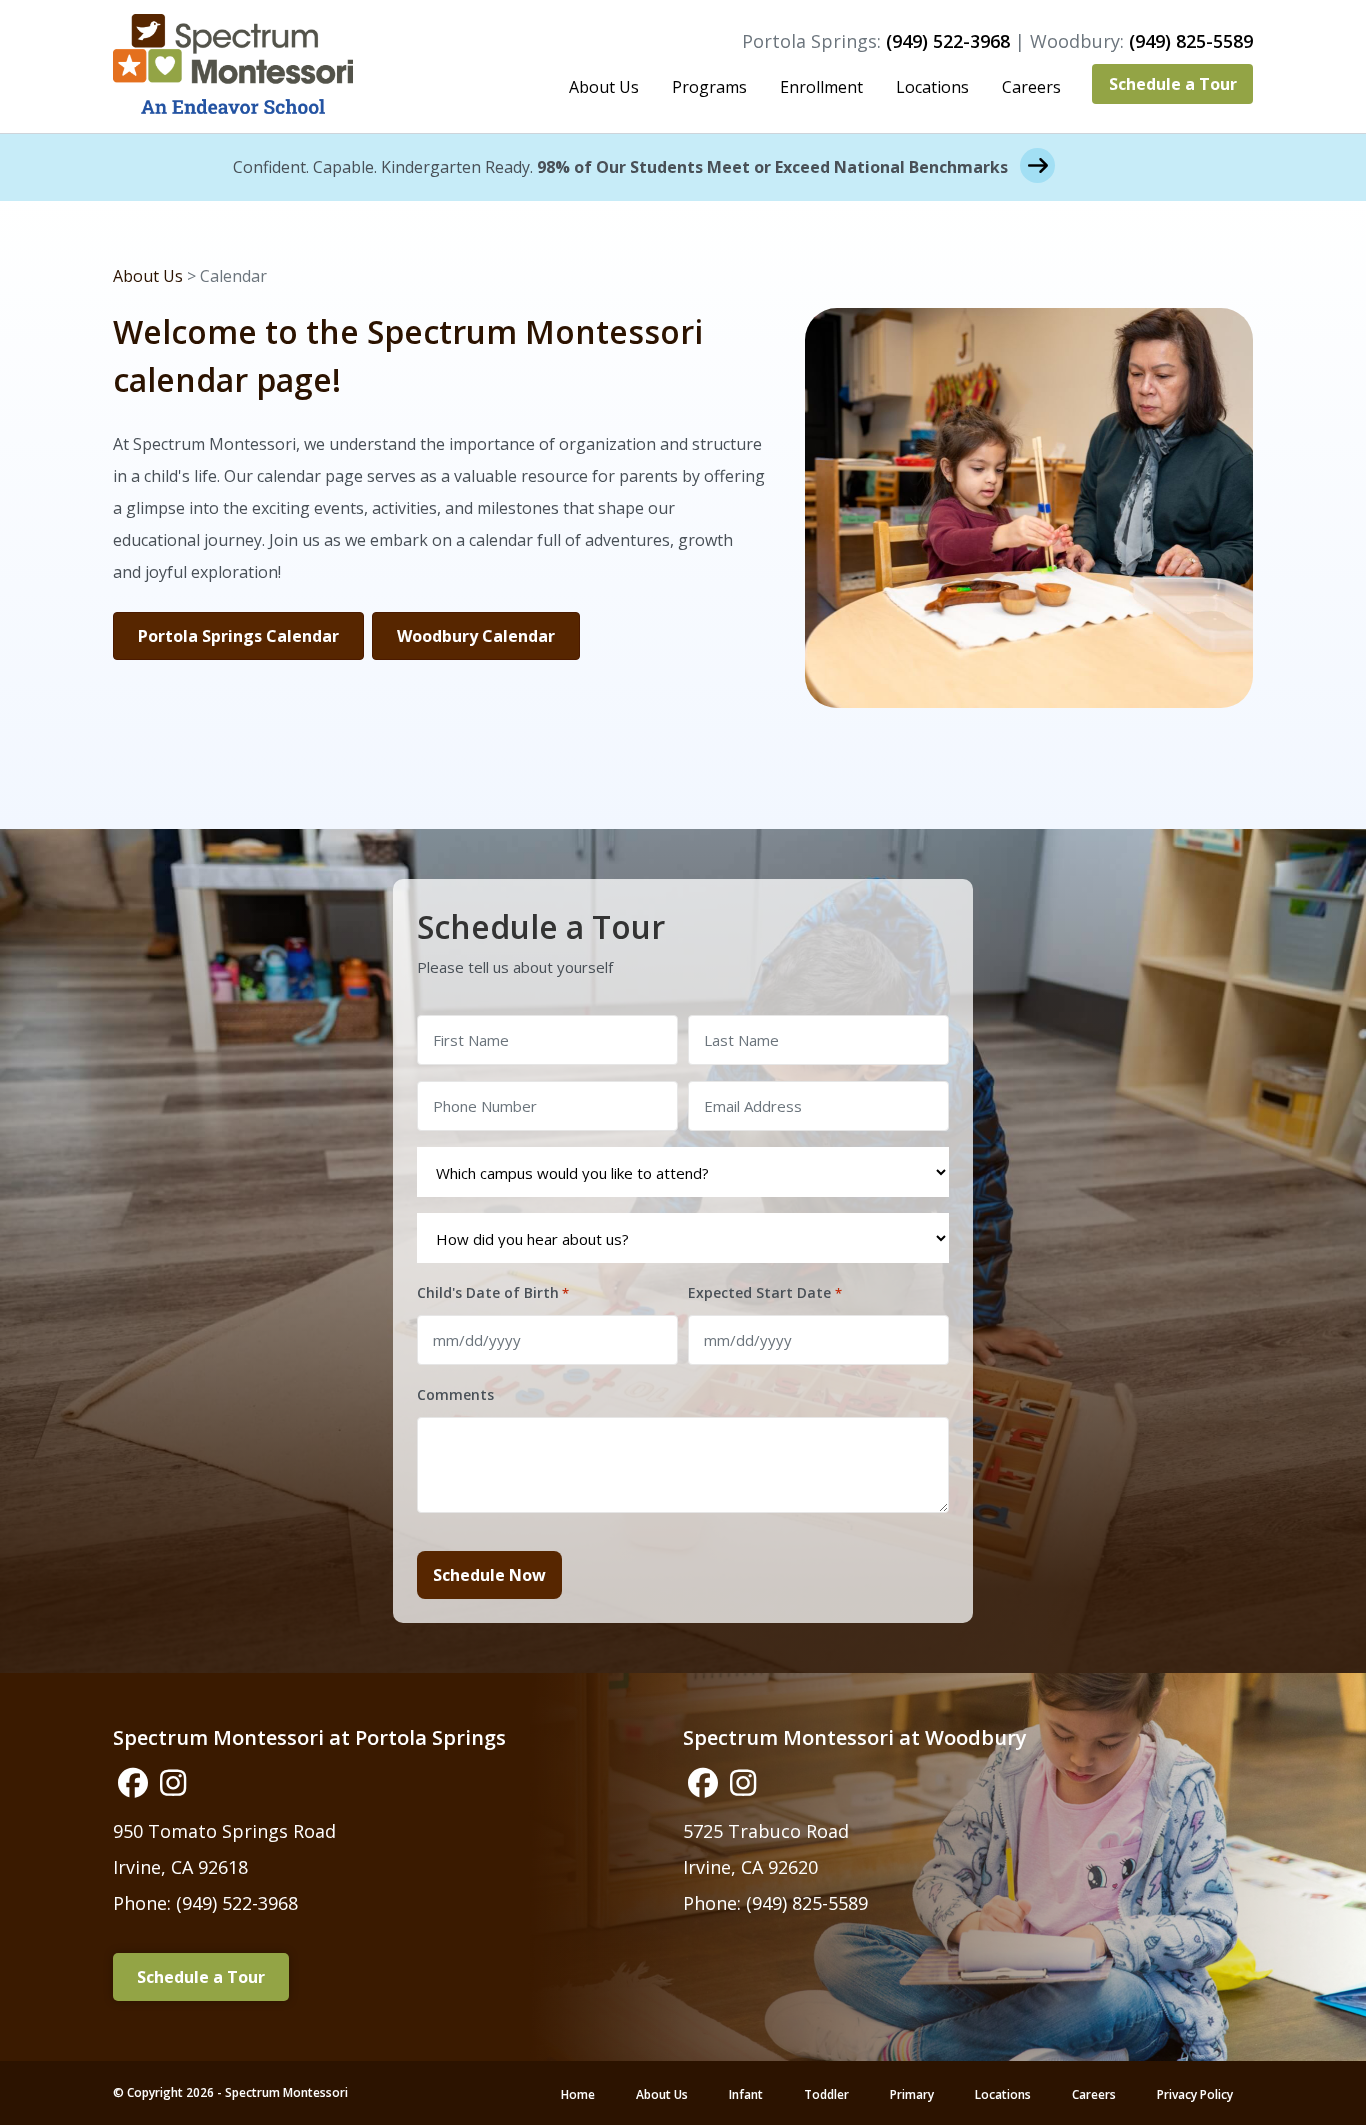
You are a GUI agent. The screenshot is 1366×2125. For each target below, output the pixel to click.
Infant (746, 2094)
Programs (709, 87)
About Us (604, 87)
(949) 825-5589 (1191, 41)
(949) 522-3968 (948, 41)
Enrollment (821, 87)
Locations (932, 87)
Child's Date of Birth (493, 1292)
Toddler (826, 2094)
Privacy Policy (1195, 2094)
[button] (133, 1783)
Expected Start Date (764, 1292)
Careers (1031, 87)
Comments (455, 1394)
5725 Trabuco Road (766, 1831)
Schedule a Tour (1173, 84)
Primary (912, 2094)
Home (578, 2094)
